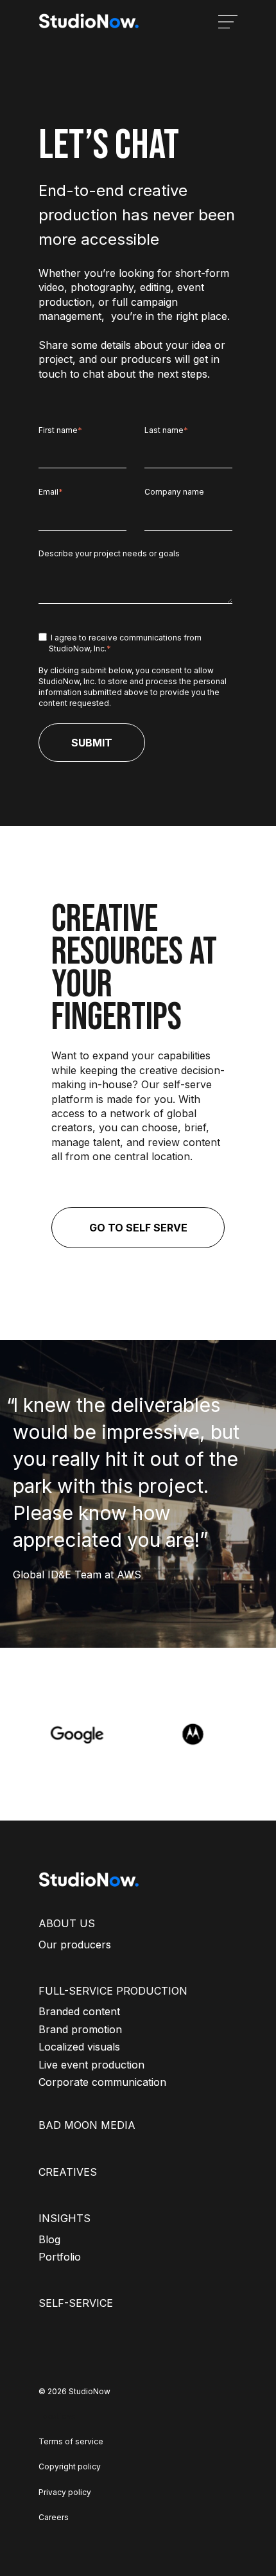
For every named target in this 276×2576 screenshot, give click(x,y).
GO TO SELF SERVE (138, 1228)
